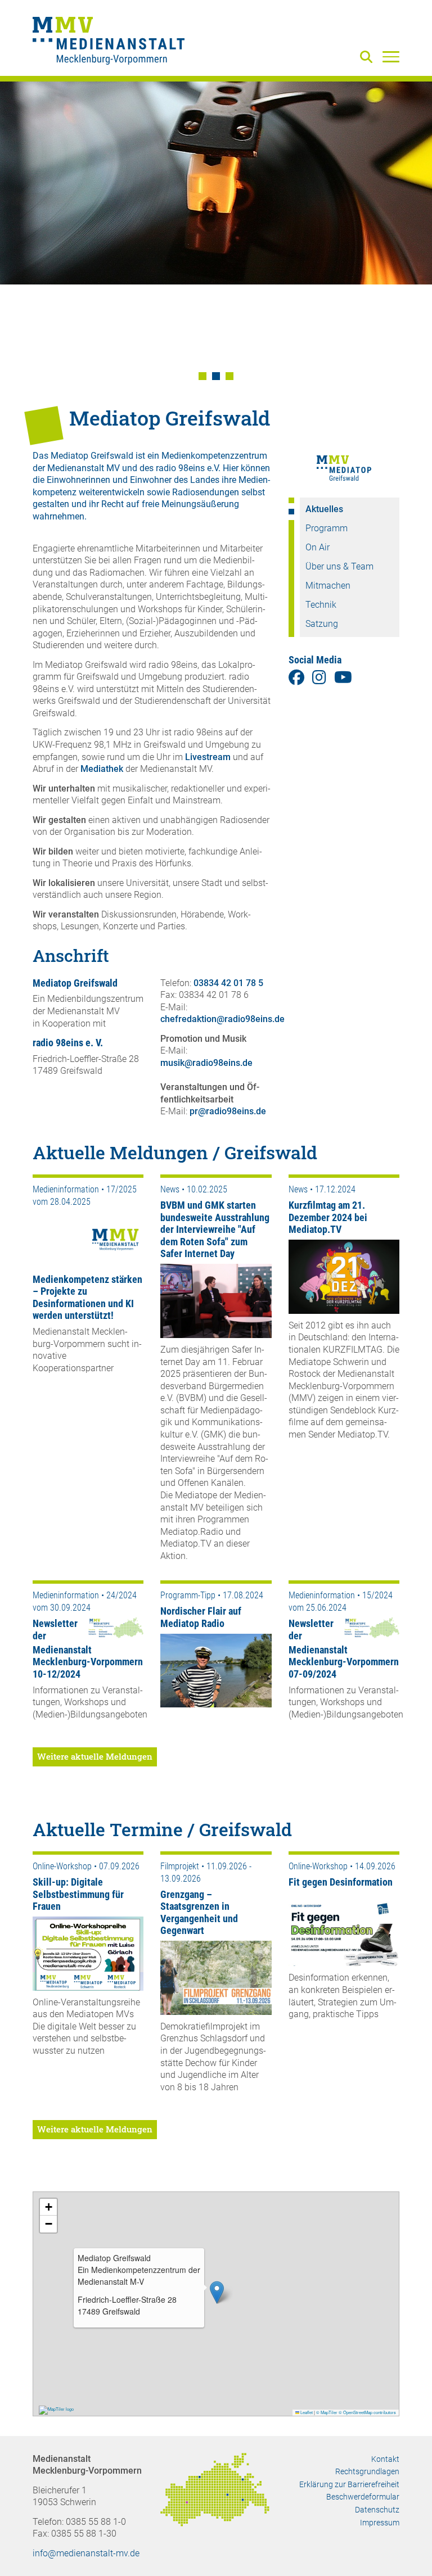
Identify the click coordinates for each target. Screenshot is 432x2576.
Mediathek (102, 769)
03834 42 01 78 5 (228, 983)
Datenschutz (377, 2510)
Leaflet (306, 2412)
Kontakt (385, 2459)
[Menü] (391, 56)
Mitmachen (328, 586)
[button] (202, 376)
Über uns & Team (339, 566)
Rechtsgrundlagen (367, 2471)
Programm (327, 528)
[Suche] (368, 58)
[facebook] (296, 678)
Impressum (380, 2523)
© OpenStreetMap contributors (367, 2412)
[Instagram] (319, 678)
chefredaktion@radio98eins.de (222, 1019)
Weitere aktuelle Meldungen (95, 1756)
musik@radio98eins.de (206, 1063)
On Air (318, 547)
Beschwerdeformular (363, 2497)
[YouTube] (343, 678)
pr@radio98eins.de (228, 1111)
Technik (321, 605)
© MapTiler (327, 2412)
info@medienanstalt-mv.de (86, 2553)
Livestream (208, 757)
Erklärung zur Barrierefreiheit (349, 2484)
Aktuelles (324, 509)
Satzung (322, 624)
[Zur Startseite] (109, 42)
